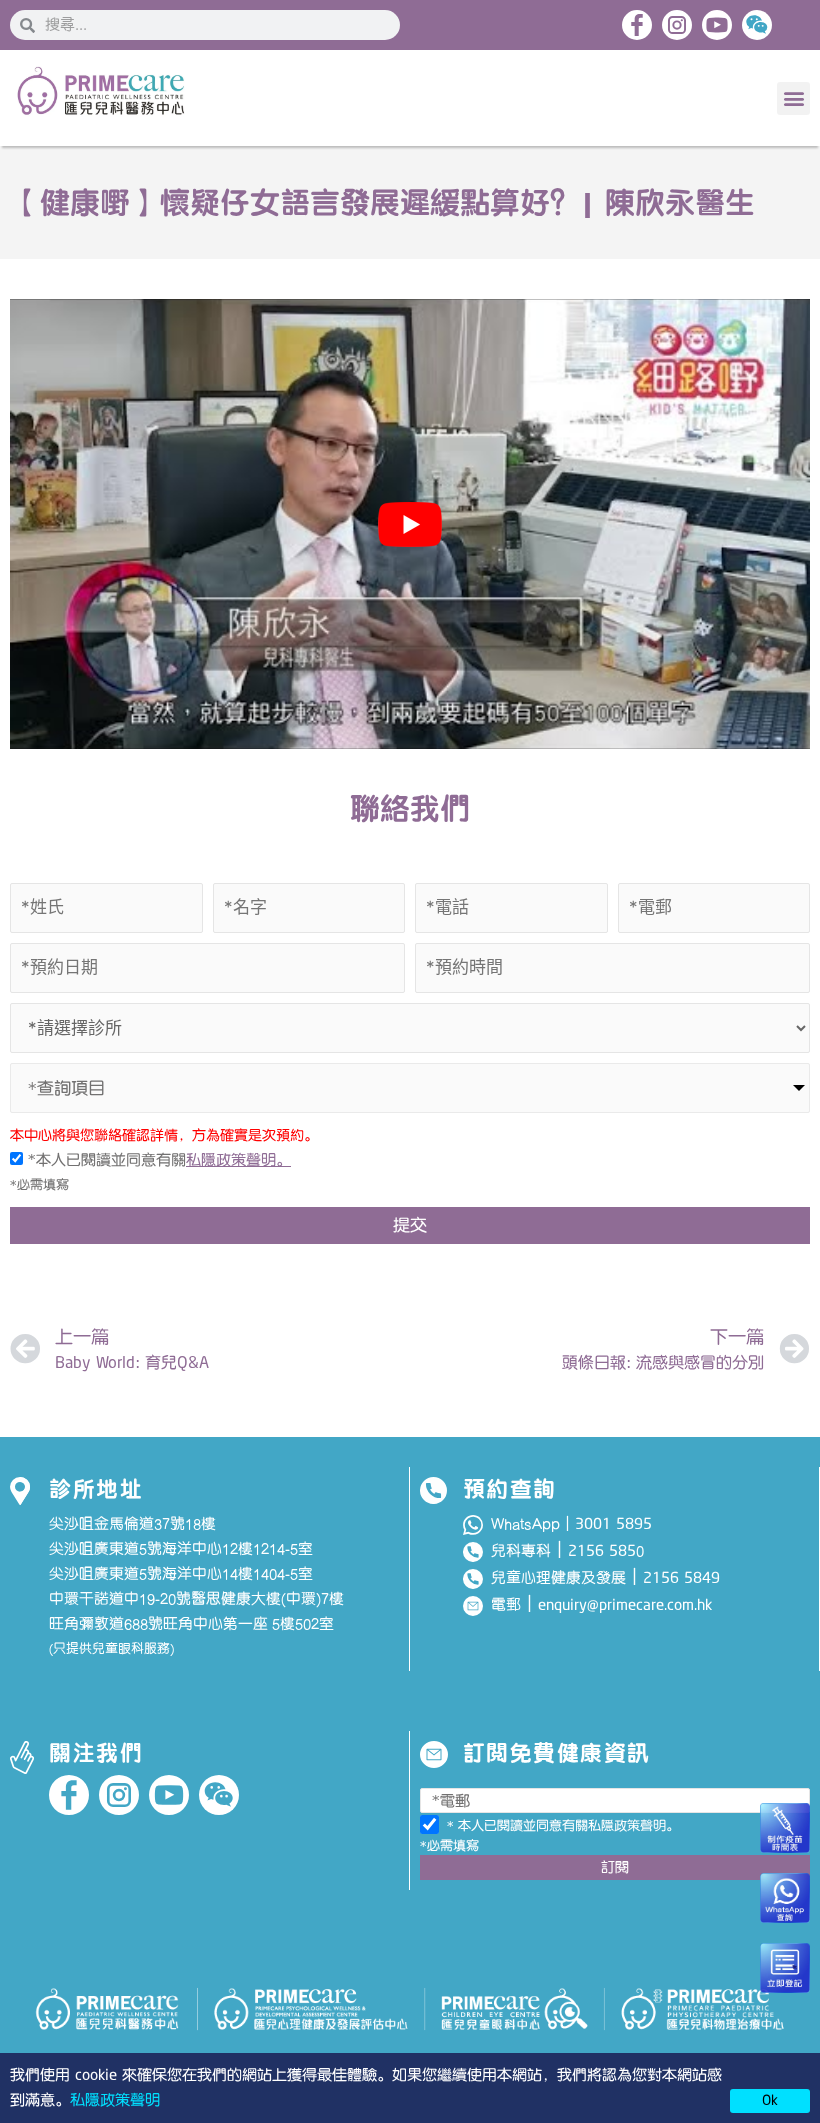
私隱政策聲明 (115, 2100)
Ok (770, 2100)
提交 (410, 1225)
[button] (793, 98)
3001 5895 (613, 1524)
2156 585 (602, 1551)
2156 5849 (681, 1578)
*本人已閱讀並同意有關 (157, 1160)
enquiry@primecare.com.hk (625, 1605)
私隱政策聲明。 (238, 1160)
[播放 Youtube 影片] (410, 524)
